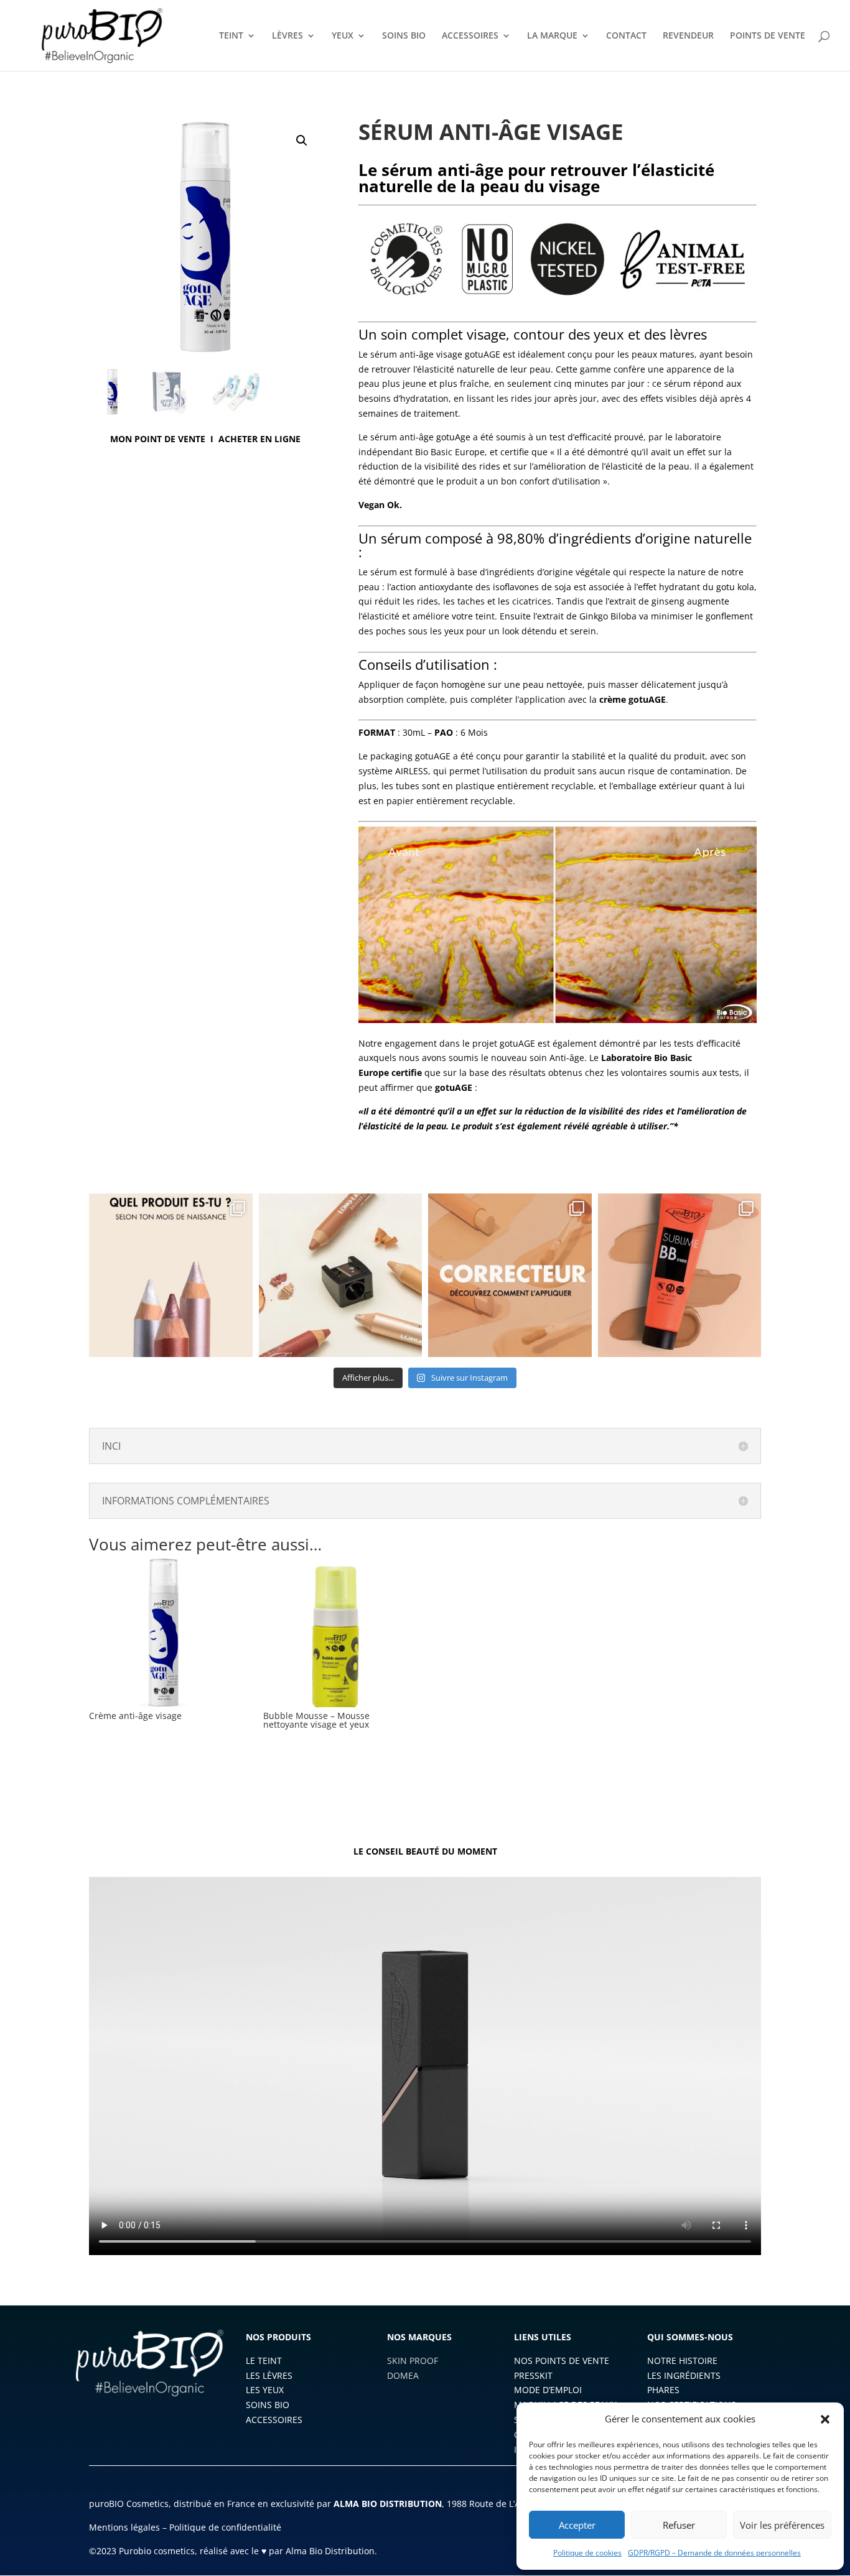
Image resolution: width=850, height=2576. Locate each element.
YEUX (343, 36)
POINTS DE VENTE (768, 36)
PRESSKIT (533, 2375)
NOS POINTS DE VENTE (562, 2361)
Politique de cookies (587, 2553)
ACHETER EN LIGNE (259, 439)
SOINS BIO (404, 36)
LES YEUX (265, 2390)
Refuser (679, 2525)
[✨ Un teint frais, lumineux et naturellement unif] (680, 1275)
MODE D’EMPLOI (548, 2390)
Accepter (577, 2525)
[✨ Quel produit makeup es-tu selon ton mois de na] (171, 1275)
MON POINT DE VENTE (158, 439)
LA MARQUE (552, 36)
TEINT (231, 36)
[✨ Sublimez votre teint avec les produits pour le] (341, 1275)
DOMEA (403, 2375)
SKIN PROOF (413, 2361)
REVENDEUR (688, 36)
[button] (825, 2419)
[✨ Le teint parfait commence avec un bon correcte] (510, 1275)
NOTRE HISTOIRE (682, 2361)
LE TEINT (264, 2361)
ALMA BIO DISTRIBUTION (388, 2504)
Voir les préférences (782, 2525)
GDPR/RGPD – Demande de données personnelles (714, 2553)
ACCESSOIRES (470, 36)
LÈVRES (287, 36)
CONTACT (626, 36)
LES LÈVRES (269, 2375)
